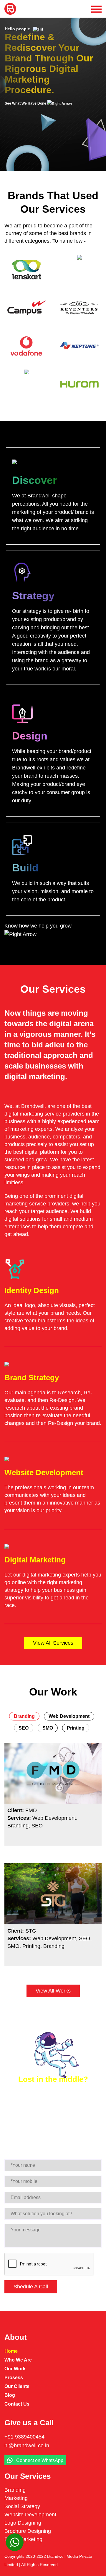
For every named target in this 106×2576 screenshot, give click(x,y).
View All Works (53, 1991)
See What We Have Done (26, 103)
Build (25, 868)
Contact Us (17, 2404)
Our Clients (17, 2386)
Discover (34, 480)
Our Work (15, 2369)
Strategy (33, 596)
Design (30, 736)
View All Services (53, 1643)
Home (11, 2351)
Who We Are (18, 2360)
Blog (10, 2395)
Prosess (14, 2378)
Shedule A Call (31, 2287)
